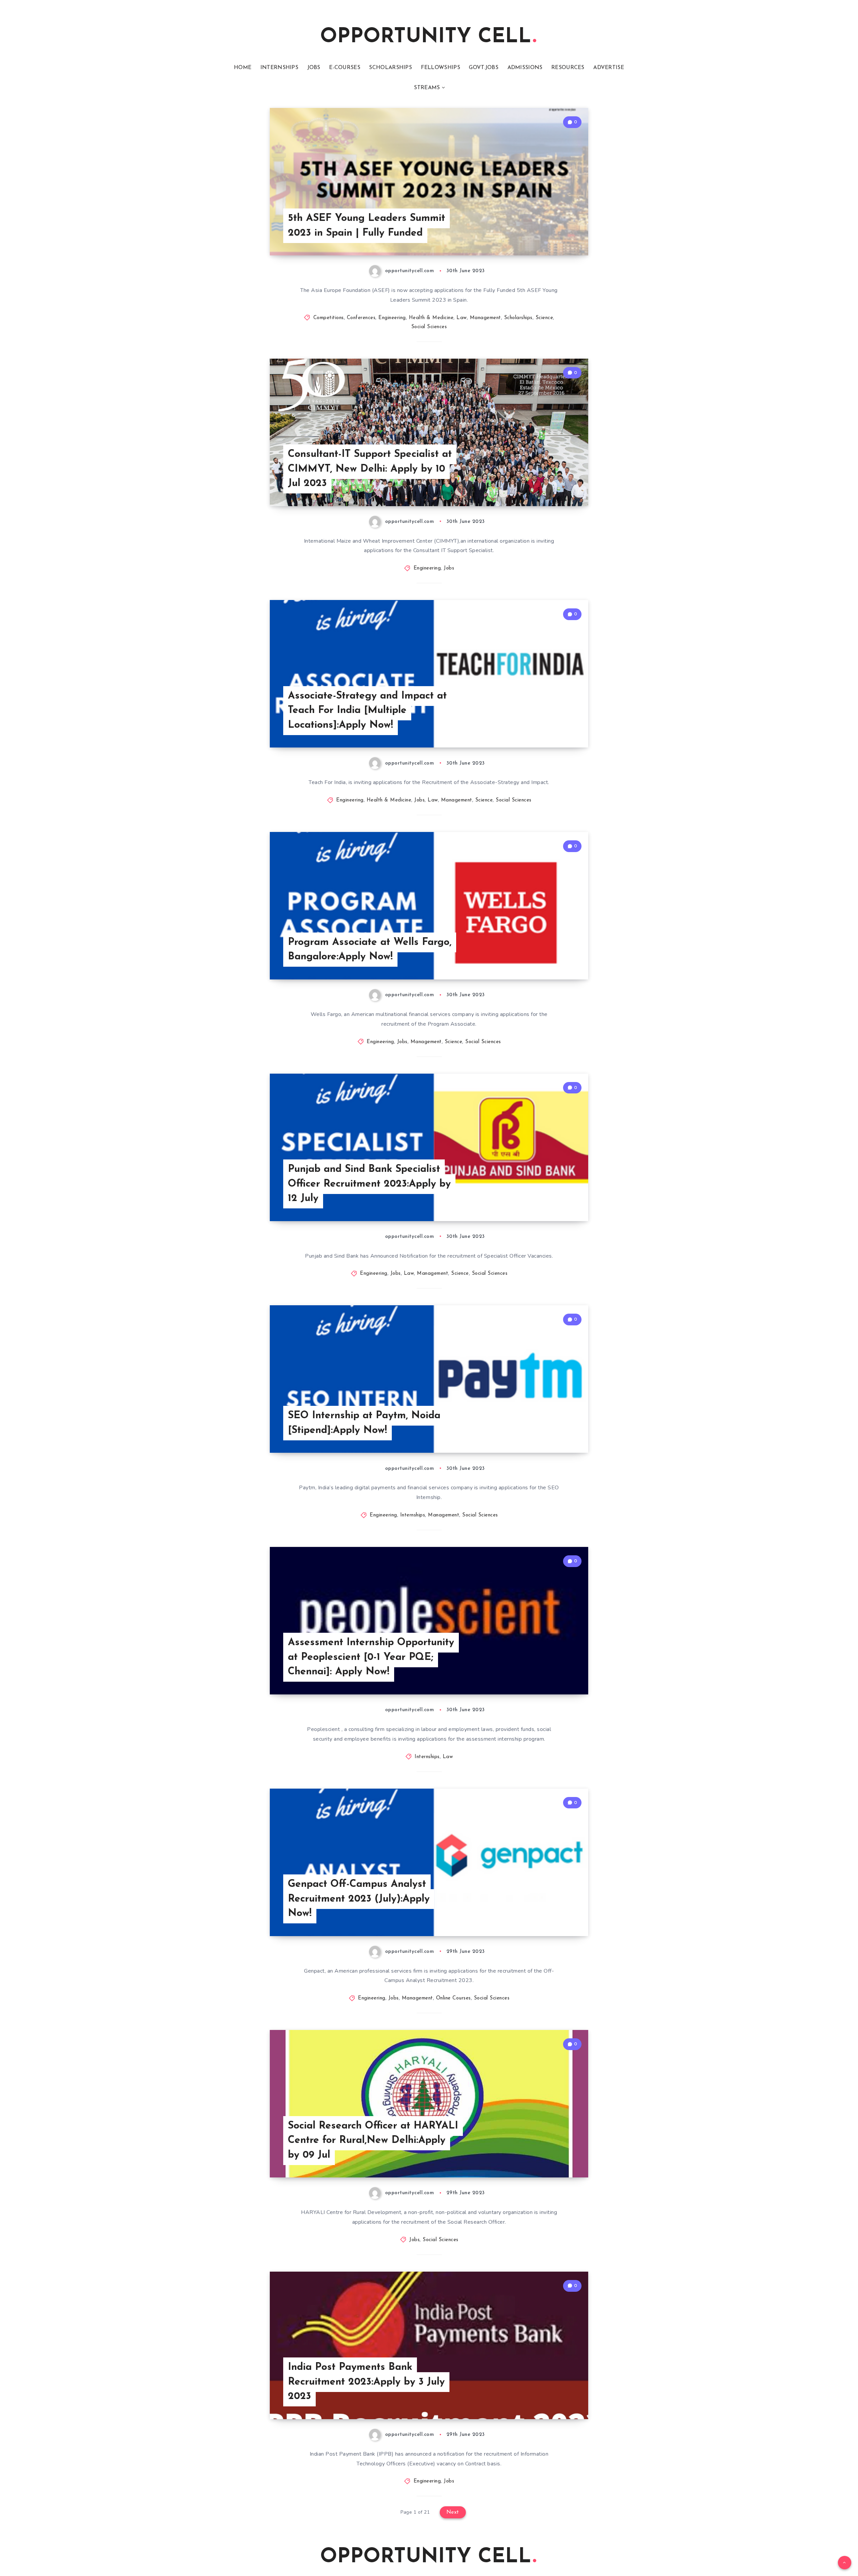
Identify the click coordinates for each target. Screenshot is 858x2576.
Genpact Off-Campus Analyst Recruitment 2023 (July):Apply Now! (359, 1899)
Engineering (392, 318)
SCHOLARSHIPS (390, 68)
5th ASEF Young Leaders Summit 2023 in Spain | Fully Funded (366, 226)
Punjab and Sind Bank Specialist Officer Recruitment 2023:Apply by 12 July (369, 1184)
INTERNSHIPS (279, 68)
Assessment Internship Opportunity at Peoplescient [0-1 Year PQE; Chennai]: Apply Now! (371, 1657)
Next (453, 2512)
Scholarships (518, 318)
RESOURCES (568, 68)
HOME (243, 68)
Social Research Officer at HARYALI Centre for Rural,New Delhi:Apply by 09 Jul (373, 2141)
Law (462, 318)
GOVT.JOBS (484, 68)
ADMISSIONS (525, 68)
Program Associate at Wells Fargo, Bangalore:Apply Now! (370, 950)
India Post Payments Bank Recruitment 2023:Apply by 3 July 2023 (366, 2382)
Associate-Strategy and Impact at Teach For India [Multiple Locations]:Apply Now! (367, 711)
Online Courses (453, 1998)
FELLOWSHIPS (441, 68)
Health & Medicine (431, 318)
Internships (413, 1515)
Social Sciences (429, 327)
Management (485, 318)
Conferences (361, 318)
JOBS (314, 68)
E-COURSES (345, 68)
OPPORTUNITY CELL (426, 37)
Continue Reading (557, 235)
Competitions (329, 318)
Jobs (449, 568)
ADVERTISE (609, 68)
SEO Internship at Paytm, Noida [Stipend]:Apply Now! (364, 1423)
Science (544, 318)
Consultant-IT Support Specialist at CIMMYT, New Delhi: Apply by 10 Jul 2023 (370, 469)
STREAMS (427, 88)
